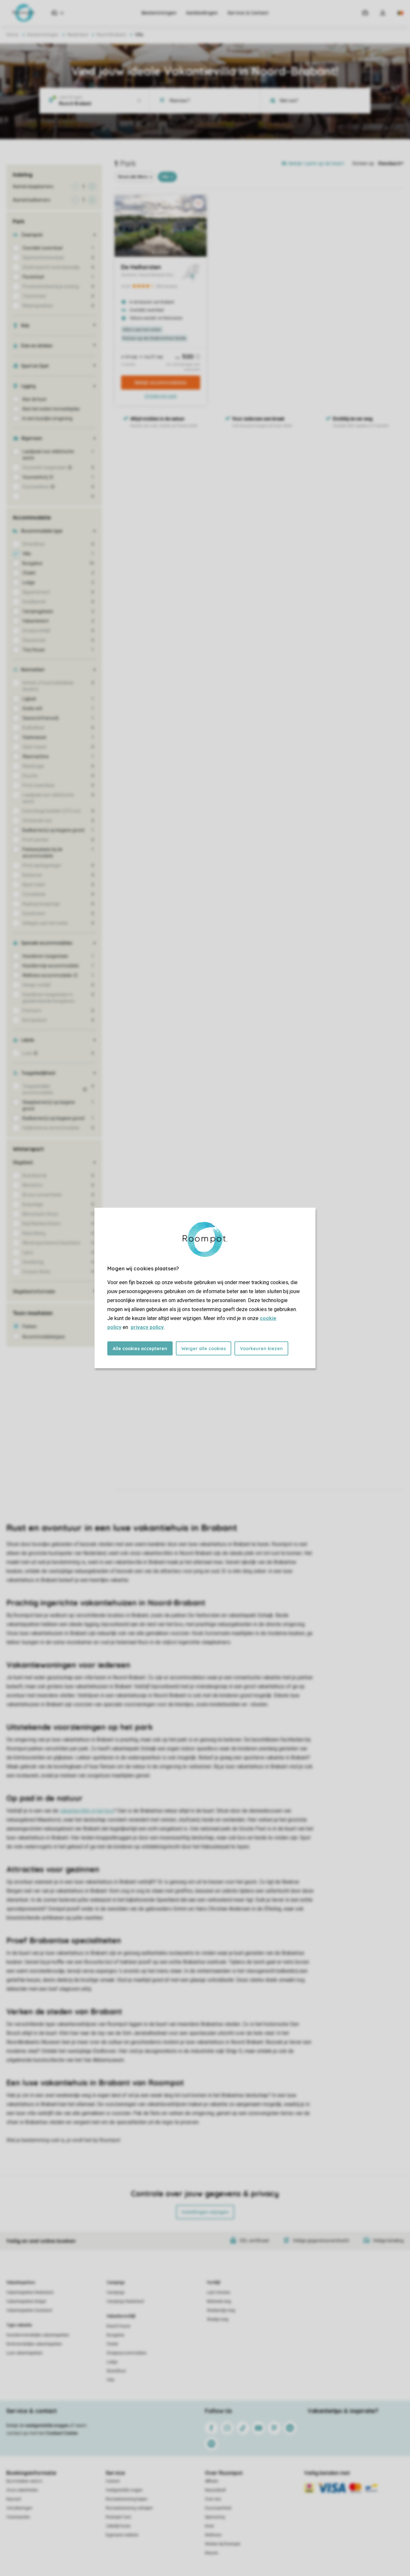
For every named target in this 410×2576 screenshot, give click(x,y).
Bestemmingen (159, 13)
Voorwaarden (18, 2517)
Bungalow (115, 2335)
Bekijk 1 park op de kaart (316, 163)
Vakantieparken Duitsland (29, 2310)
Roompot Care (118, 2517)
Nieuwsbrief (215, 2490)
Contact (113, 2481)
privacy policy (147, 1327)
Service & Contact (248, 13)
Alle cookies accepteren (140, 1349)
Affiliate (212, 2481)
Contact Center (62, 2433)
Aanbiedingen (202, 13)
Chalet (112, 2344)
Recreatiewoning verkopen (129, 2508)
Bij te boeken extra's (24, 2481)
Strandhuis (116, 2371)
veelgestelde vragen (47, 2425)
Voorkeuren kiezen (261, 1349)
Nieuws (212, 2553)
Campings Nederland (125, 2301)
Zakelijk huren (118, 2526)
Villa (111, 2380)
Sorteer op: (364, 163)
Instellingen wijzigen (205, 2212)
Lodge (112, 2362)
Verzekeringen (19, 2508)
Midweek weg (219, 2301)
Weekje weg (218, 2319)
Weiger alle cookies (204, 1349)
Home (12, 35)
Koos (209, 2526)
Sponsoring (215, 2517)
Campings (116, 2283)
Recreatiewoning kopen (127, 2499)
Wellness (213, 2535)
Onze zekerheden (22, 2490)
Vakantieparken (21, 2283)
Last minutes (219, 2292)
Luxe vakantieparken (25, 2353)
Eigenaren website (122, 2535)
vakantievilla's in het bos (87, 1811)
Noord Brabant (111, 35)
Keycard (14, 2499)
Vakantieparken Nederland (30, 2292)
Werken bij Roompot (223, 2544)
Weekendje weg (221, 2310)
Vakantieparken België (26, 2301)
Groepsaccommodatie (127, 2353)
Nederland (78, 35)
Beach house (119, 2326)
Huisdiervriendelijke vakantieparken (38, 2335)
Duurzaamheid (218, 2508)
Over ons (213, 2499)
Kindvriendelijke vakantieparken (34, 2344)
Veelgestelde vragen (124, 2490)
